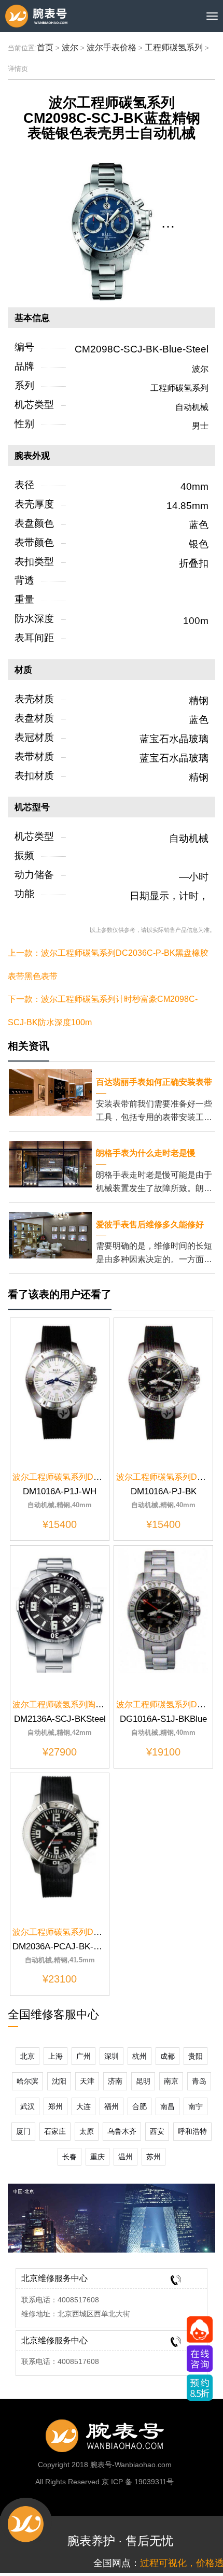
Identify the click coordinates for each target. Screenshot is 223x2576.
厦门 (23, 2131)
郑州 (55, 2106)
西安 (157, 2131)
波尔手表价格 (112, 47)
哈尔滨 (27, 2081)
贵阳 (196, 2056)
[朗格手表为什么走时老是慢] (50, 1163)
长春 (69, 2157)
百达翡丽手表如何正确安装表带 (154, 1082)
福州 (112, 2106)
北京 (27, 2056)
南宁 (196, 2106)
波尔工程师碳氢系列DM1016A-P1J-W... (85, 1477)
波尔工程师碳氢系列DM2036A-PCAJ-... (85, 1932)
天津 (87, 2081)
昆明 (143, 2081)
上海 (55, 2056)
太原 (87, 2131)
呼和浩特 (192, 2131)
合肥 (140, 2106)
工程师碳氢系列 (174, 47)
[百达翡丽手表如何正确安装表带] (50, 1092)
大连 (83, 2106)
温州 (126, 2157)
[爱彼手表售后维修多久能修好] (50, 1234)
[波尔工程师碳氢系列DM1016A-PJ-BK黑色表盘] (163, 1382)
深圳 (112, 2056)
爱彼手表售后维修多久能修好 (150, 1225)
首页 (45, 47)
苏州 (154, 2157)
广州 (83, 2056)
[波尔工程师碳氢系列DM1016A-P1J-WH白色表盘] (60, 1382)
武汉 (27, 2106)
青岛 (199, 2081)
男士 (200, 426)
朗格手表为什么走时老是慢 (146, 1153)
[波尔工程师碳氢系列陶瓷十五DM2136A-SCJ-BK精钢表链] (60, 1610)
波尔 (70, 47)
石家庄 (55, 2131)
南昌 (168, 2106)
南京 (171, 2081)
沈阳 (59, 2081)
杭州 (140, 2056)
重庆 (97, 2157)
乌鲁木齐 (122, 2131)
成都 (168, 2056)
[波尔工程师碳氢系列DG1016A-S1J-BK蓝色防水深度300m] (163, 1610)
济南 (115, 2081)
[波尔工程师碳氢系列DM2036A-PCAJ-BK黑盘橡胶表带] (60, 1837)
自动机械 (192, 407)
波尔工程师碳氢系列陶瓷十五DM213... (83, 1704)
